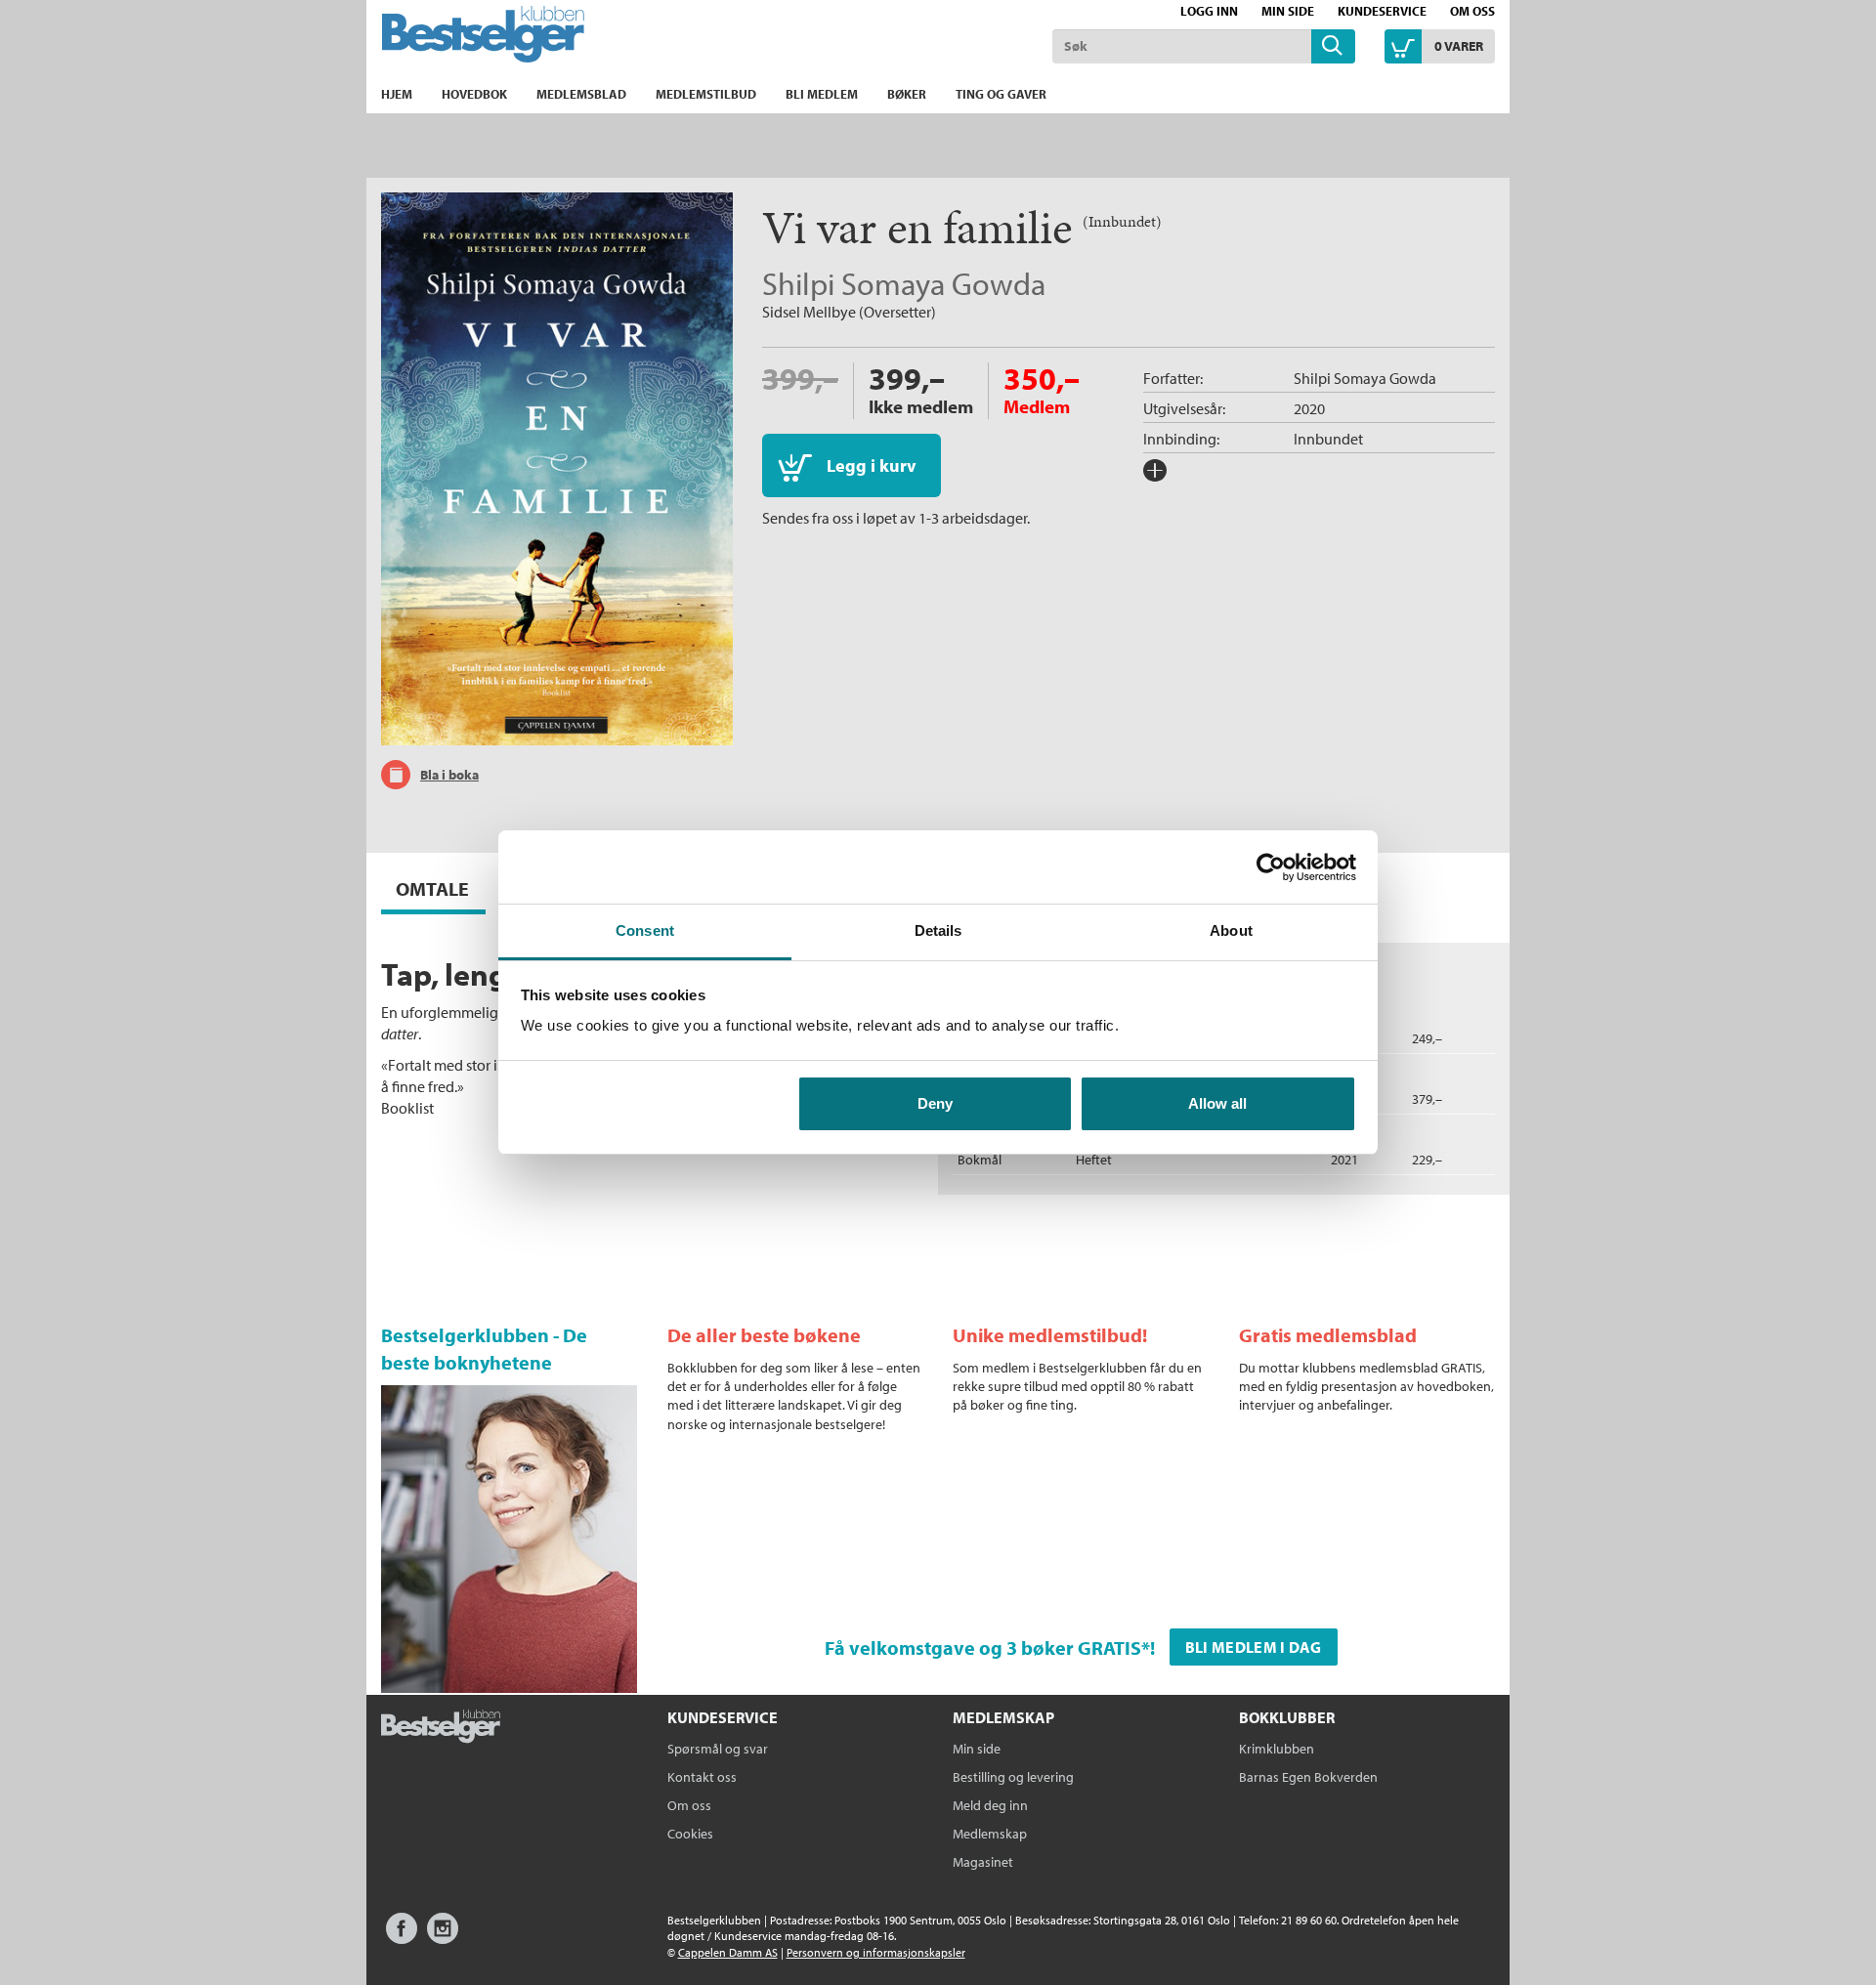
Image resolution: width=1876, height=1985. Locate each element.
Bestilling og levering (1013, 1777)
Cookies (690, 1834)
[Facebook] (402, 1938)
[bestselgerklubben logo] (441, 1728)
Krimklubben (1277, 1749)
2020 (1309, 408)
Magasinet (983, 1862)
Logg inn (1209, 11)
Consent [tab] (645, 930)
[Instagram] (443, 1938)
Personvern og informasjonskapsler (876, 1952)
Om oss (1472, 11)
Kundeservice (1382, 11)
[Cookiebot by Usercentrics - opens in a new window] (1271, 867)
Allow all (1217, 1103)
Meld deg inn (990, 1805)
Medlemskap (990, 1834)
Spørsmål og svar (718, 1749)
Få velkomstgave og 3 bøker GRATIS (983, 1647)
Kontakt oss (702, 1777)
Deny (935, 1103)
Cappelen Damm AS (728, 1952)
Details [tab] (938, 930)
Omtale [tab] (432, 888)
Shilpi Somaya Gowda (904, 283)
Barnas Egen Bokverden (1308, 1777)
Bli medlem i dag (1254, 1647)
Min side (1288, 11)
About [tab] (1231, 930)
